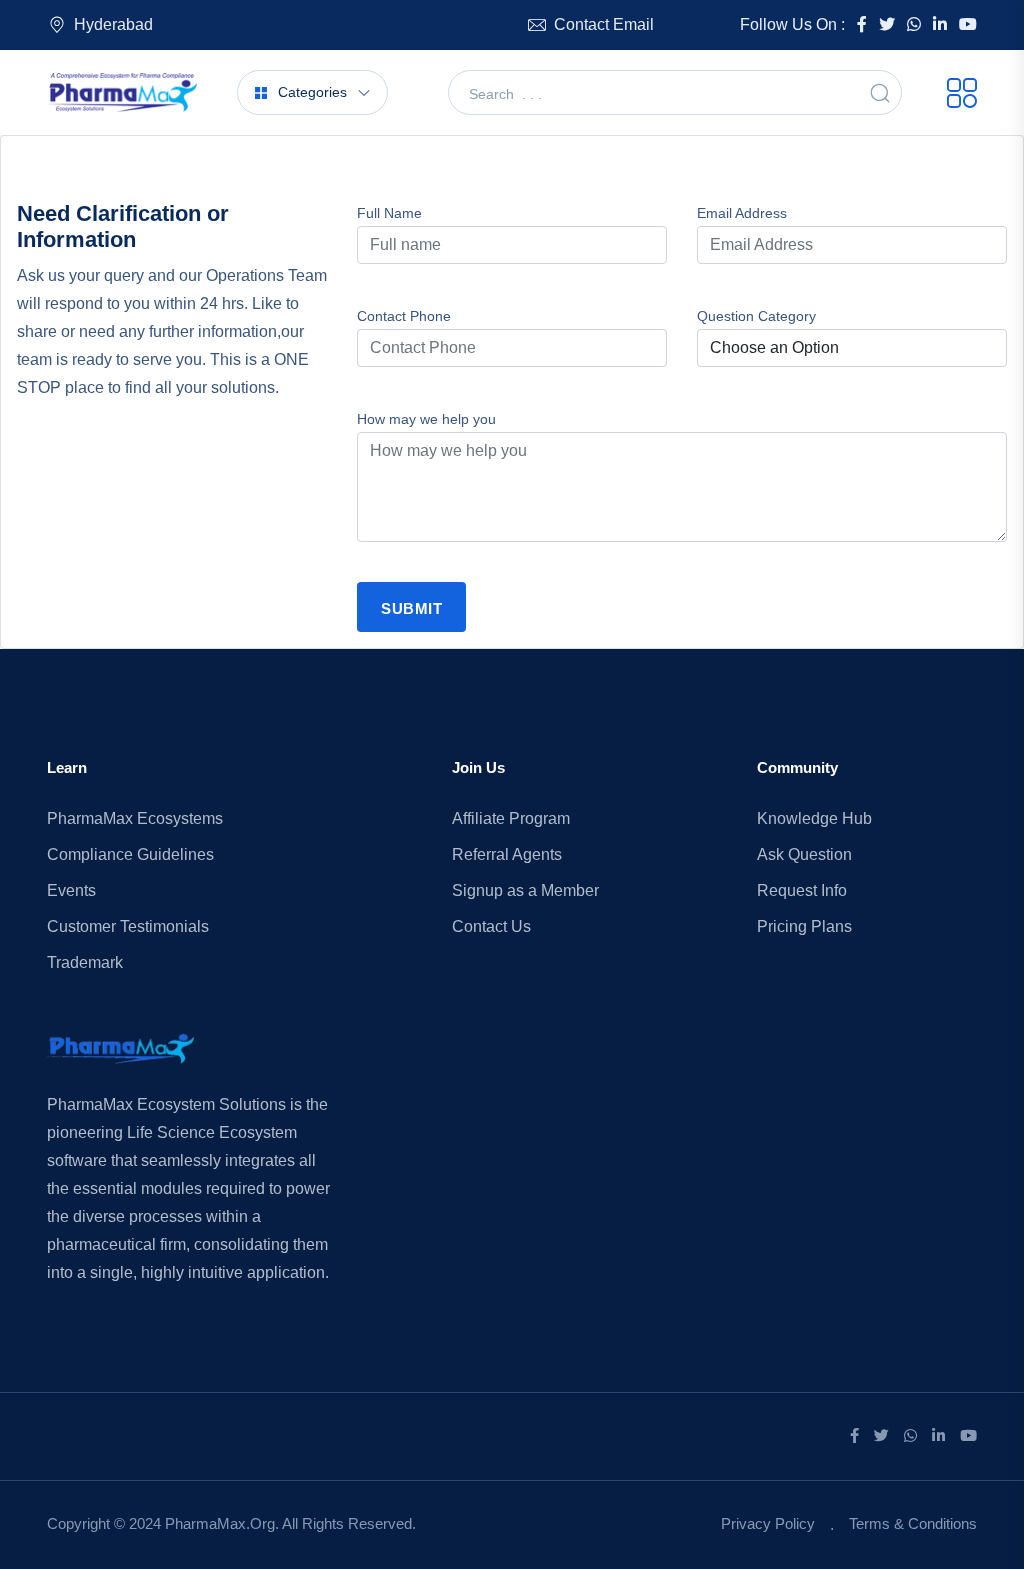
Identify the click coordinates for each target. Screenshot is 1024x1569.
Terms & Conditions (913, 1523)
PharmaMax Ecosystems (135, 818)
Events (71, 890)
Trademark (85, 962)
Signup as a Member (525, 890)
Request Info (802, 890)
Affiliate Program (511, 818)
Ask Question (804, 854)
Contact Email (604, 24)
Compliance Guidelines (130, 854)
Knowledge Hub (814, 818)
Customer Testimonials (128, 926)
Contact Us (491, 926)
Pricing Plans (804, 926)
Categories (312, 92)
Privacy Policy (768, 1523)
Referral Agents (507, 854)
